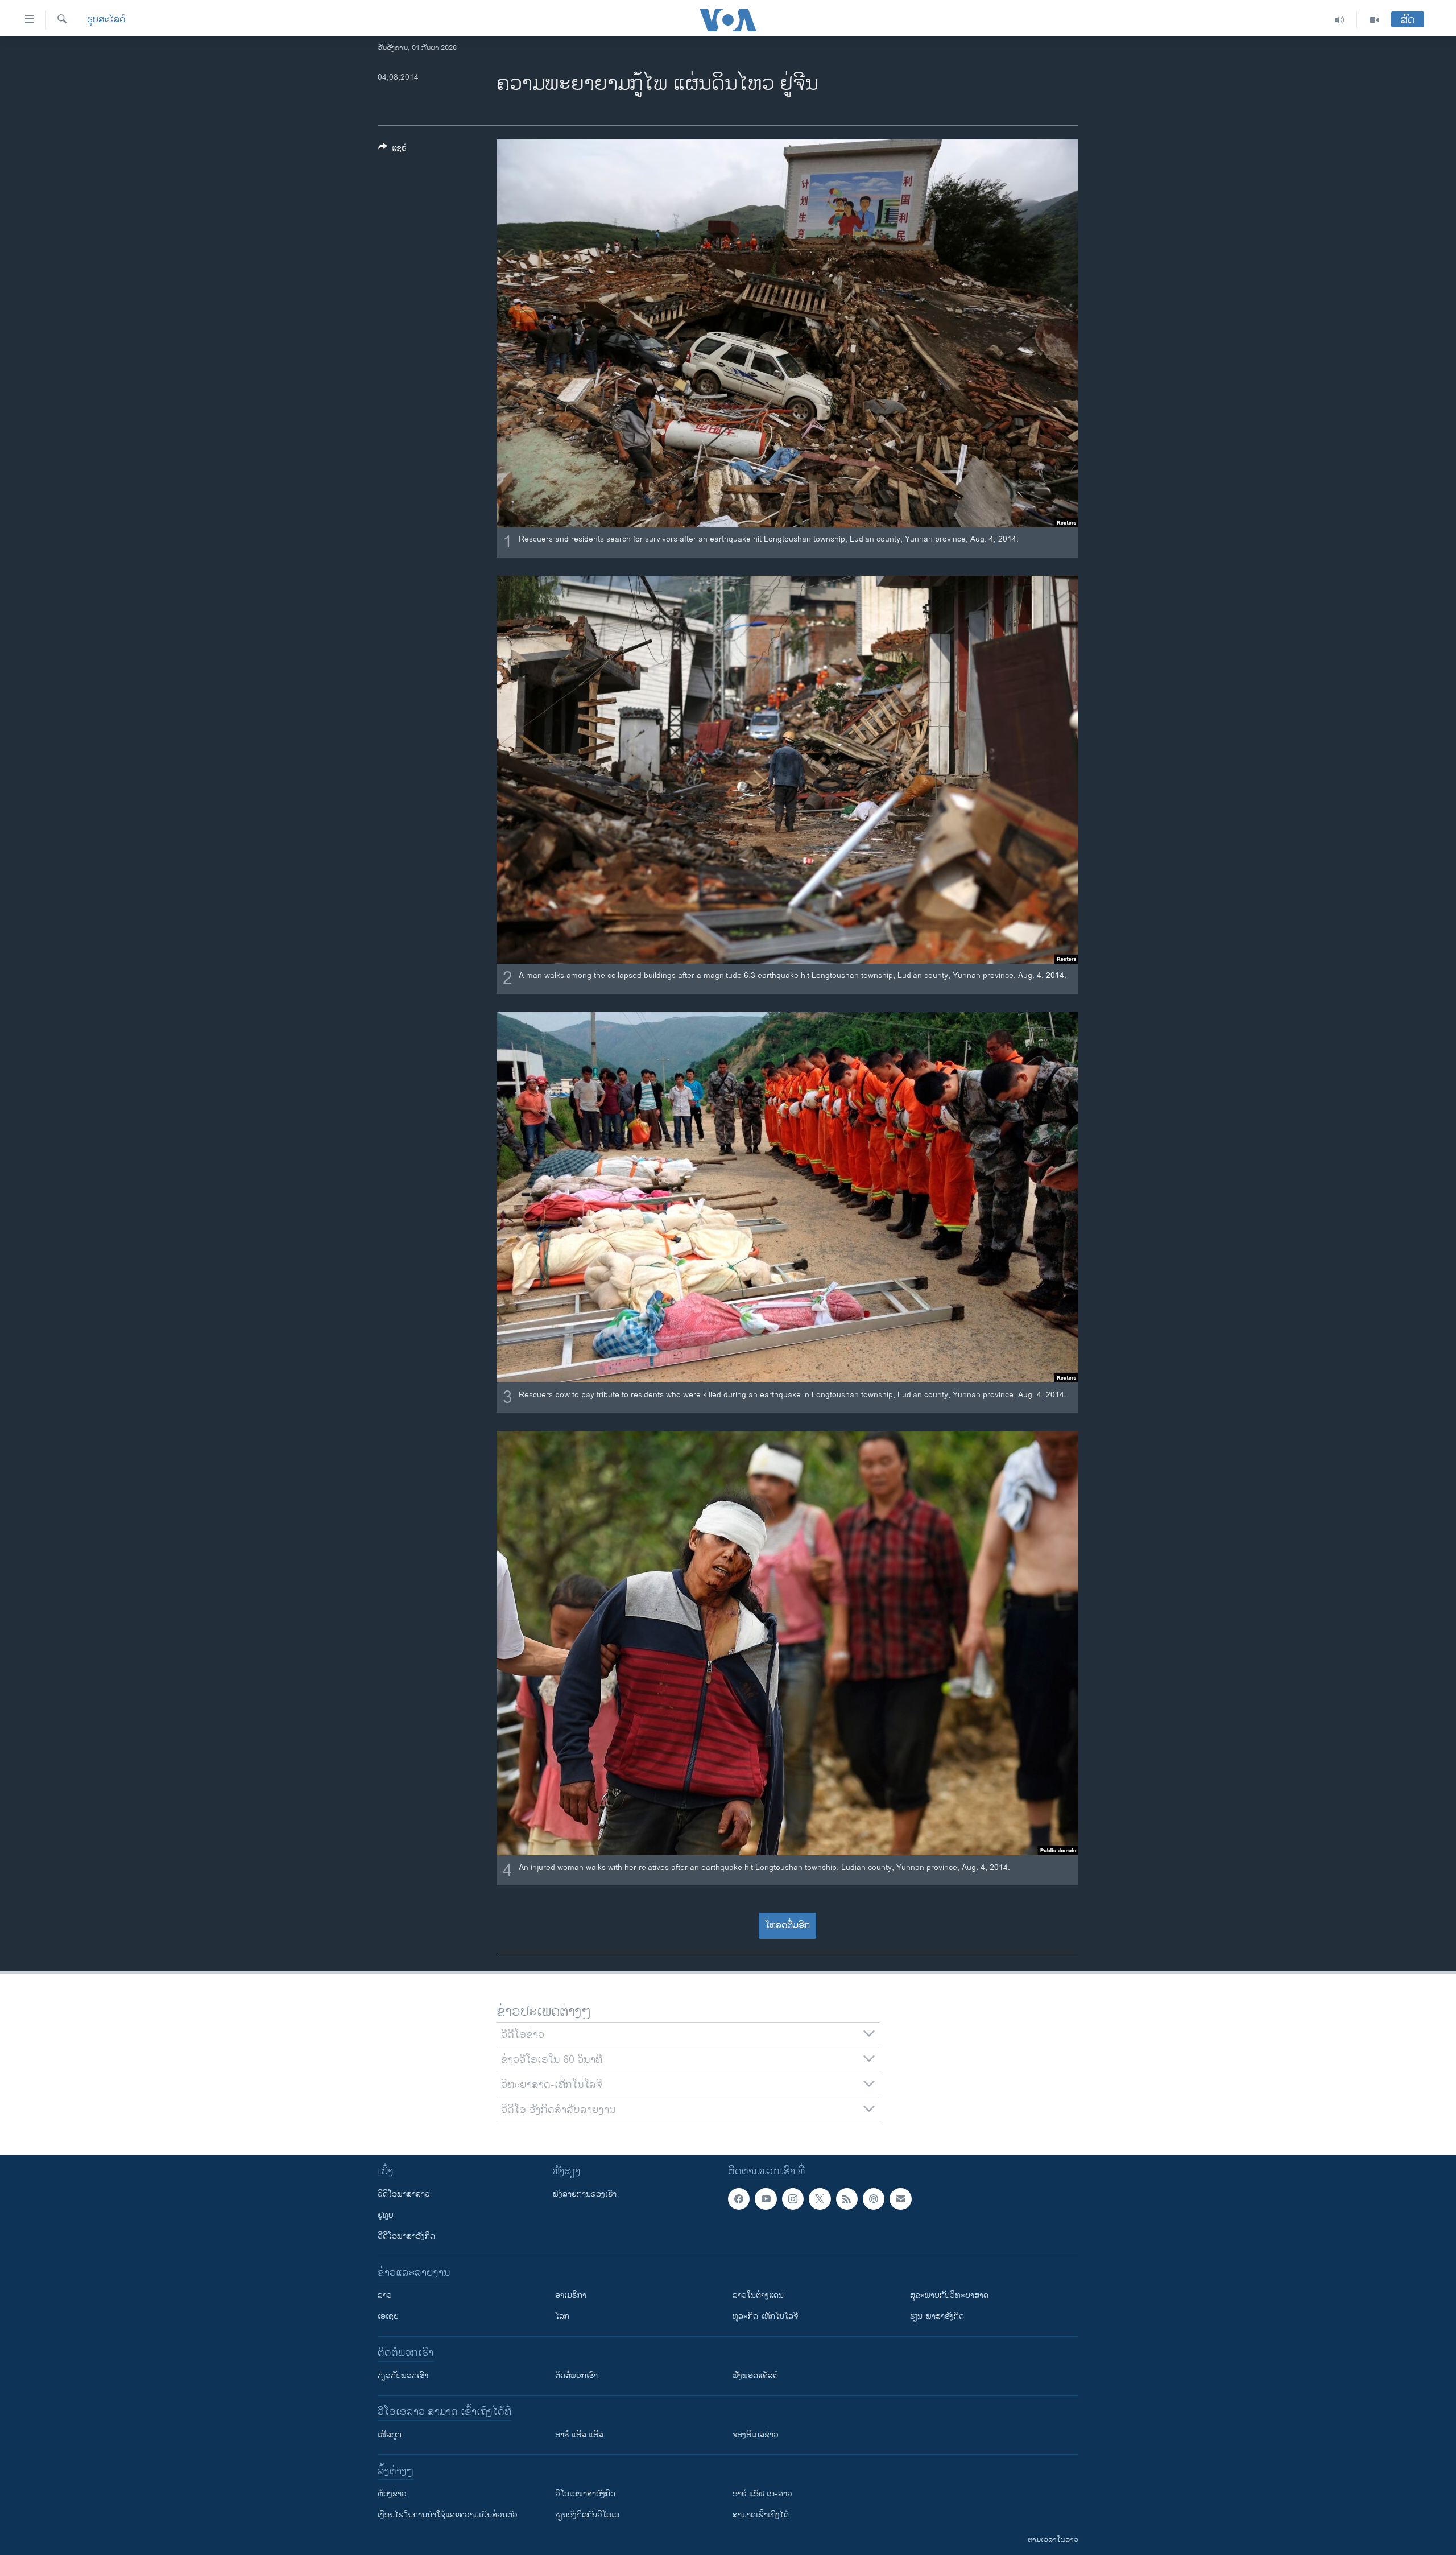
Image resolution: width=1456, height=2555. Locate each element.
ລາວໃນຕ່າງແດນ (758, 2295)
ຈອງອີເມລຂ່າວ (756, 2435)
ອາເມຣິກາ (571, 2295)
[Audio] (1340, 20)
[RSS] (847, 2199)
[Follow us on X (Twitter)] (820, 2199)
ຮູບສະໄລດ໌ (106, 20)
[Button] (392, 150)
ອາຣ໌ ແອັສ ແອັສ (579, 2435)
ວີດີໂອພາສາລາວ (404, 2194)
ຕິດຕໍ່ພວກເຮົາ (576, 2376)
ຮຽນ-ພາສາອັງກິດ (937, 2316)
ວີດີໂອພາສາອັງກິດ (406, 2236)
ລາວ (385, 2295)
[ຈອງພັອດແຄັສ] (900, 2199)
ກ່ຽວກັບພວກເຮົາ (403, 2376)
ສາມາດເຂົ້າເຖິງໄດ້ (761, 2515)
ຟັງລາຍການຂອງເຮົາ (585, 2194)
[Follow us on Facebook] (739, 2199)
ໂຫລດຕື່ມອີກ (787, 1925)
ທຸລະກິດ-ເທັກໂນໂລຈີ (765, 2316)
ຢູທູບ (386, 2215)
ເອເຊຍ (388, 2316)
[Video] (1374, 20)
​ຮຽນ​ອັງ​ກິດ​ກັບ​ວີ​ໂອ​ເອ (587, 2515)
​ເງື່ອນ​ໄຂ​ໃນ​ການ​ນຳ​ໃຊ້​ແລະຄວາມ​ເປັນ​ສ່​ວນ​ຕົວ (448, 2515)
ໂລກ (562, 2316)
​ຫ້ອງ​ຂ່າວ (392, 2494)
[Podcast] (874, 2199)
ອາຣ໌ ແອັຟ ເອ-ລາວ (762, 2494)
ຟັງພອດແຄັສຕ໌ (755, 2376)
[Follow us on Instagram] (793, 2199)
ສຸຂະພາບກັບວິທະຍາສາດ (949, 2295)
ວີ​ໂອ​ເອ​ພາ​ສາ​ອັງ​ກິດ (585, 2494)
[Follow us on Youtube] (766, 2199)
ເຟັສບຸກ (390, 2435)
